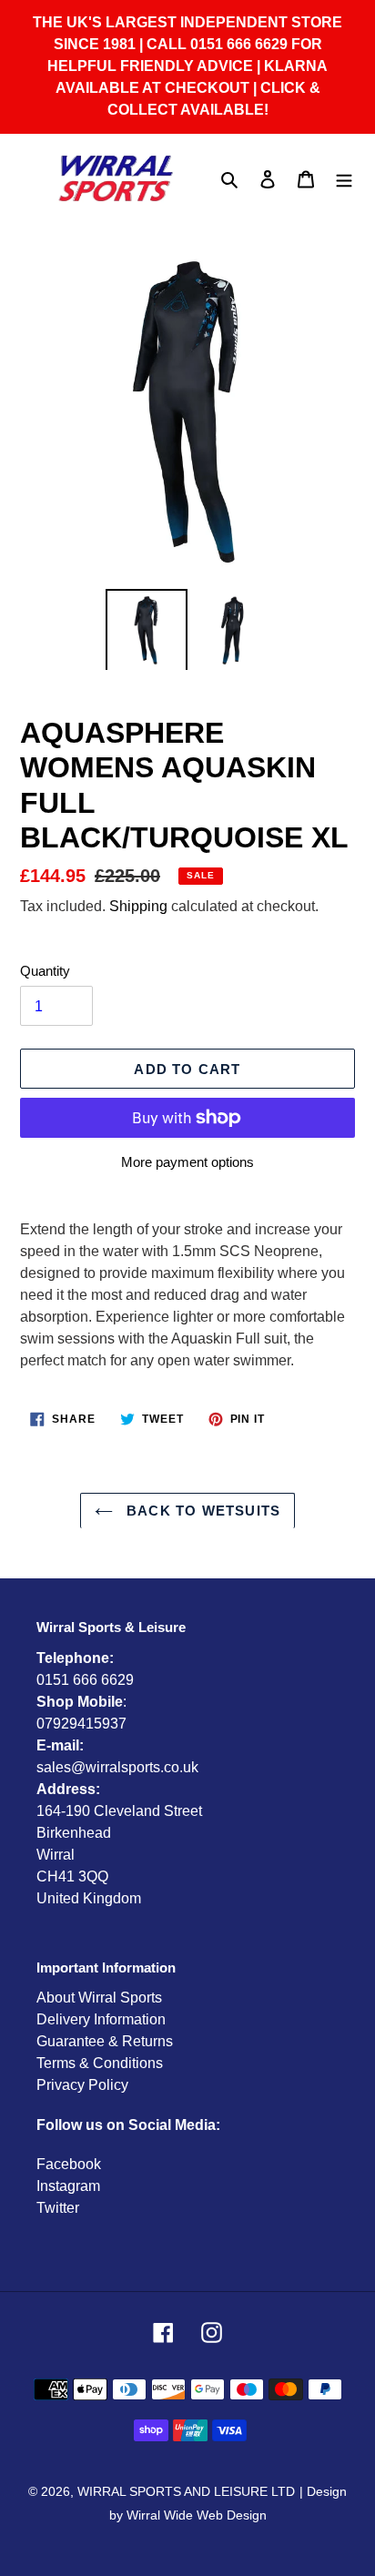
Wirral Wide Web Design (197, 2515)
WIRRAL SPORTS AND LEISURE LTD (186, 2491)
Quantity (45, 971)
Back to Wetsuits (201, 1511)
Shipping (138, 906)
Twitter (58, 2208)
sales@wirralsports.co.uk (117, 1767)
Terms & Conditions (100, 2063)
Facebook (69, 2164)
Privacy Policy (82, 2085)
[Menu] (344, 179)
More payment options (187, 1162)
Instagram (68, 2186)
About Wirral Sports (99, 1998)
